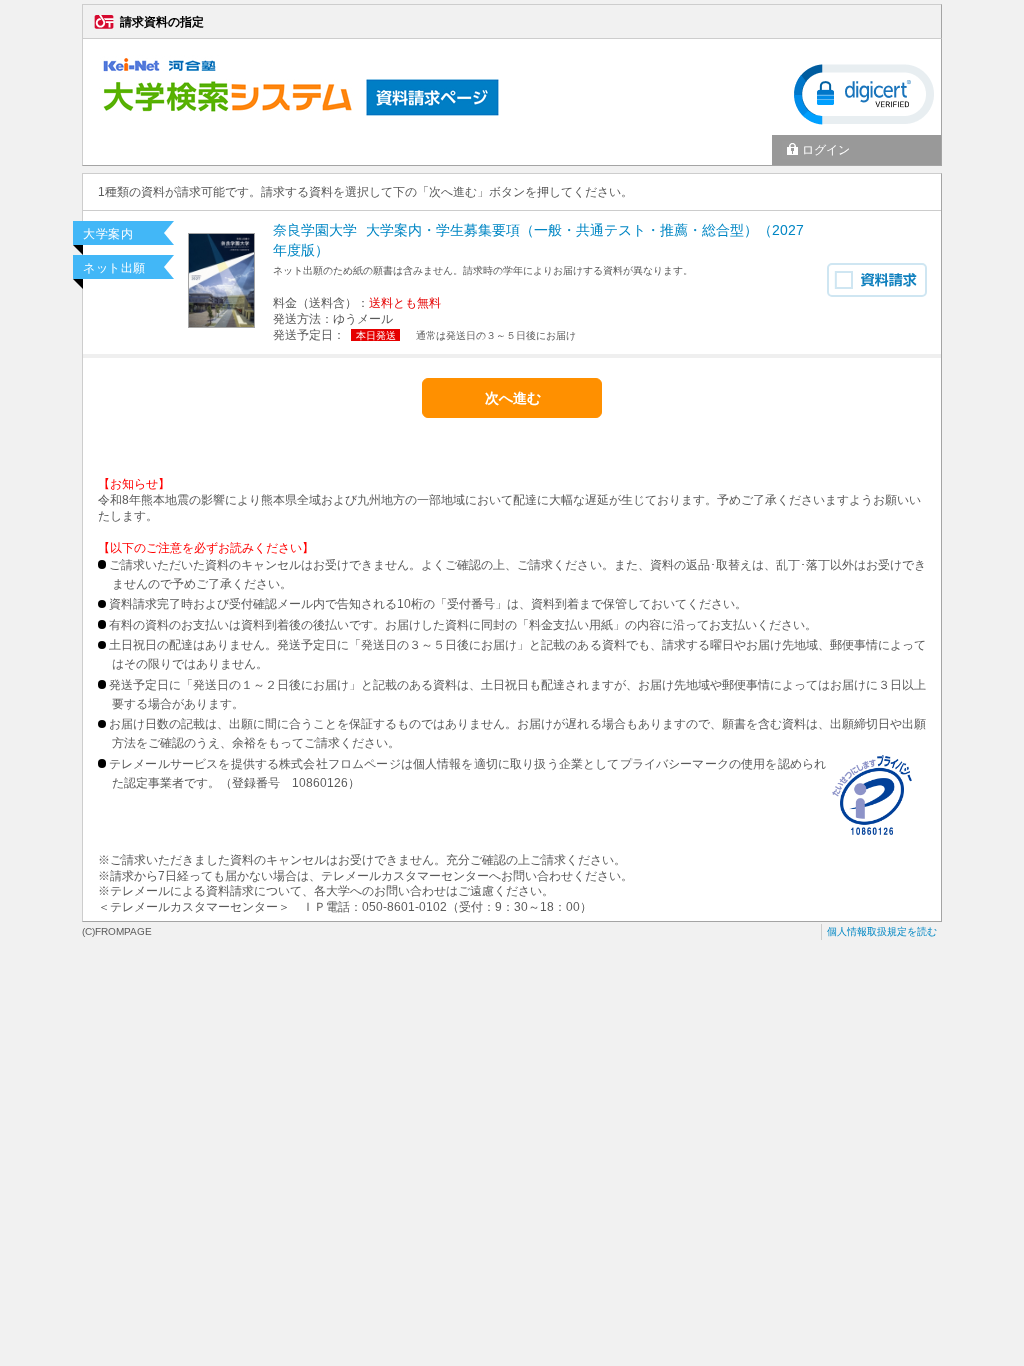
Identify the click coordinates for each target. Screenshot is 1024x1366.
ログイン (826, 150)
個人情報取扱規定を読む (882, 931)
